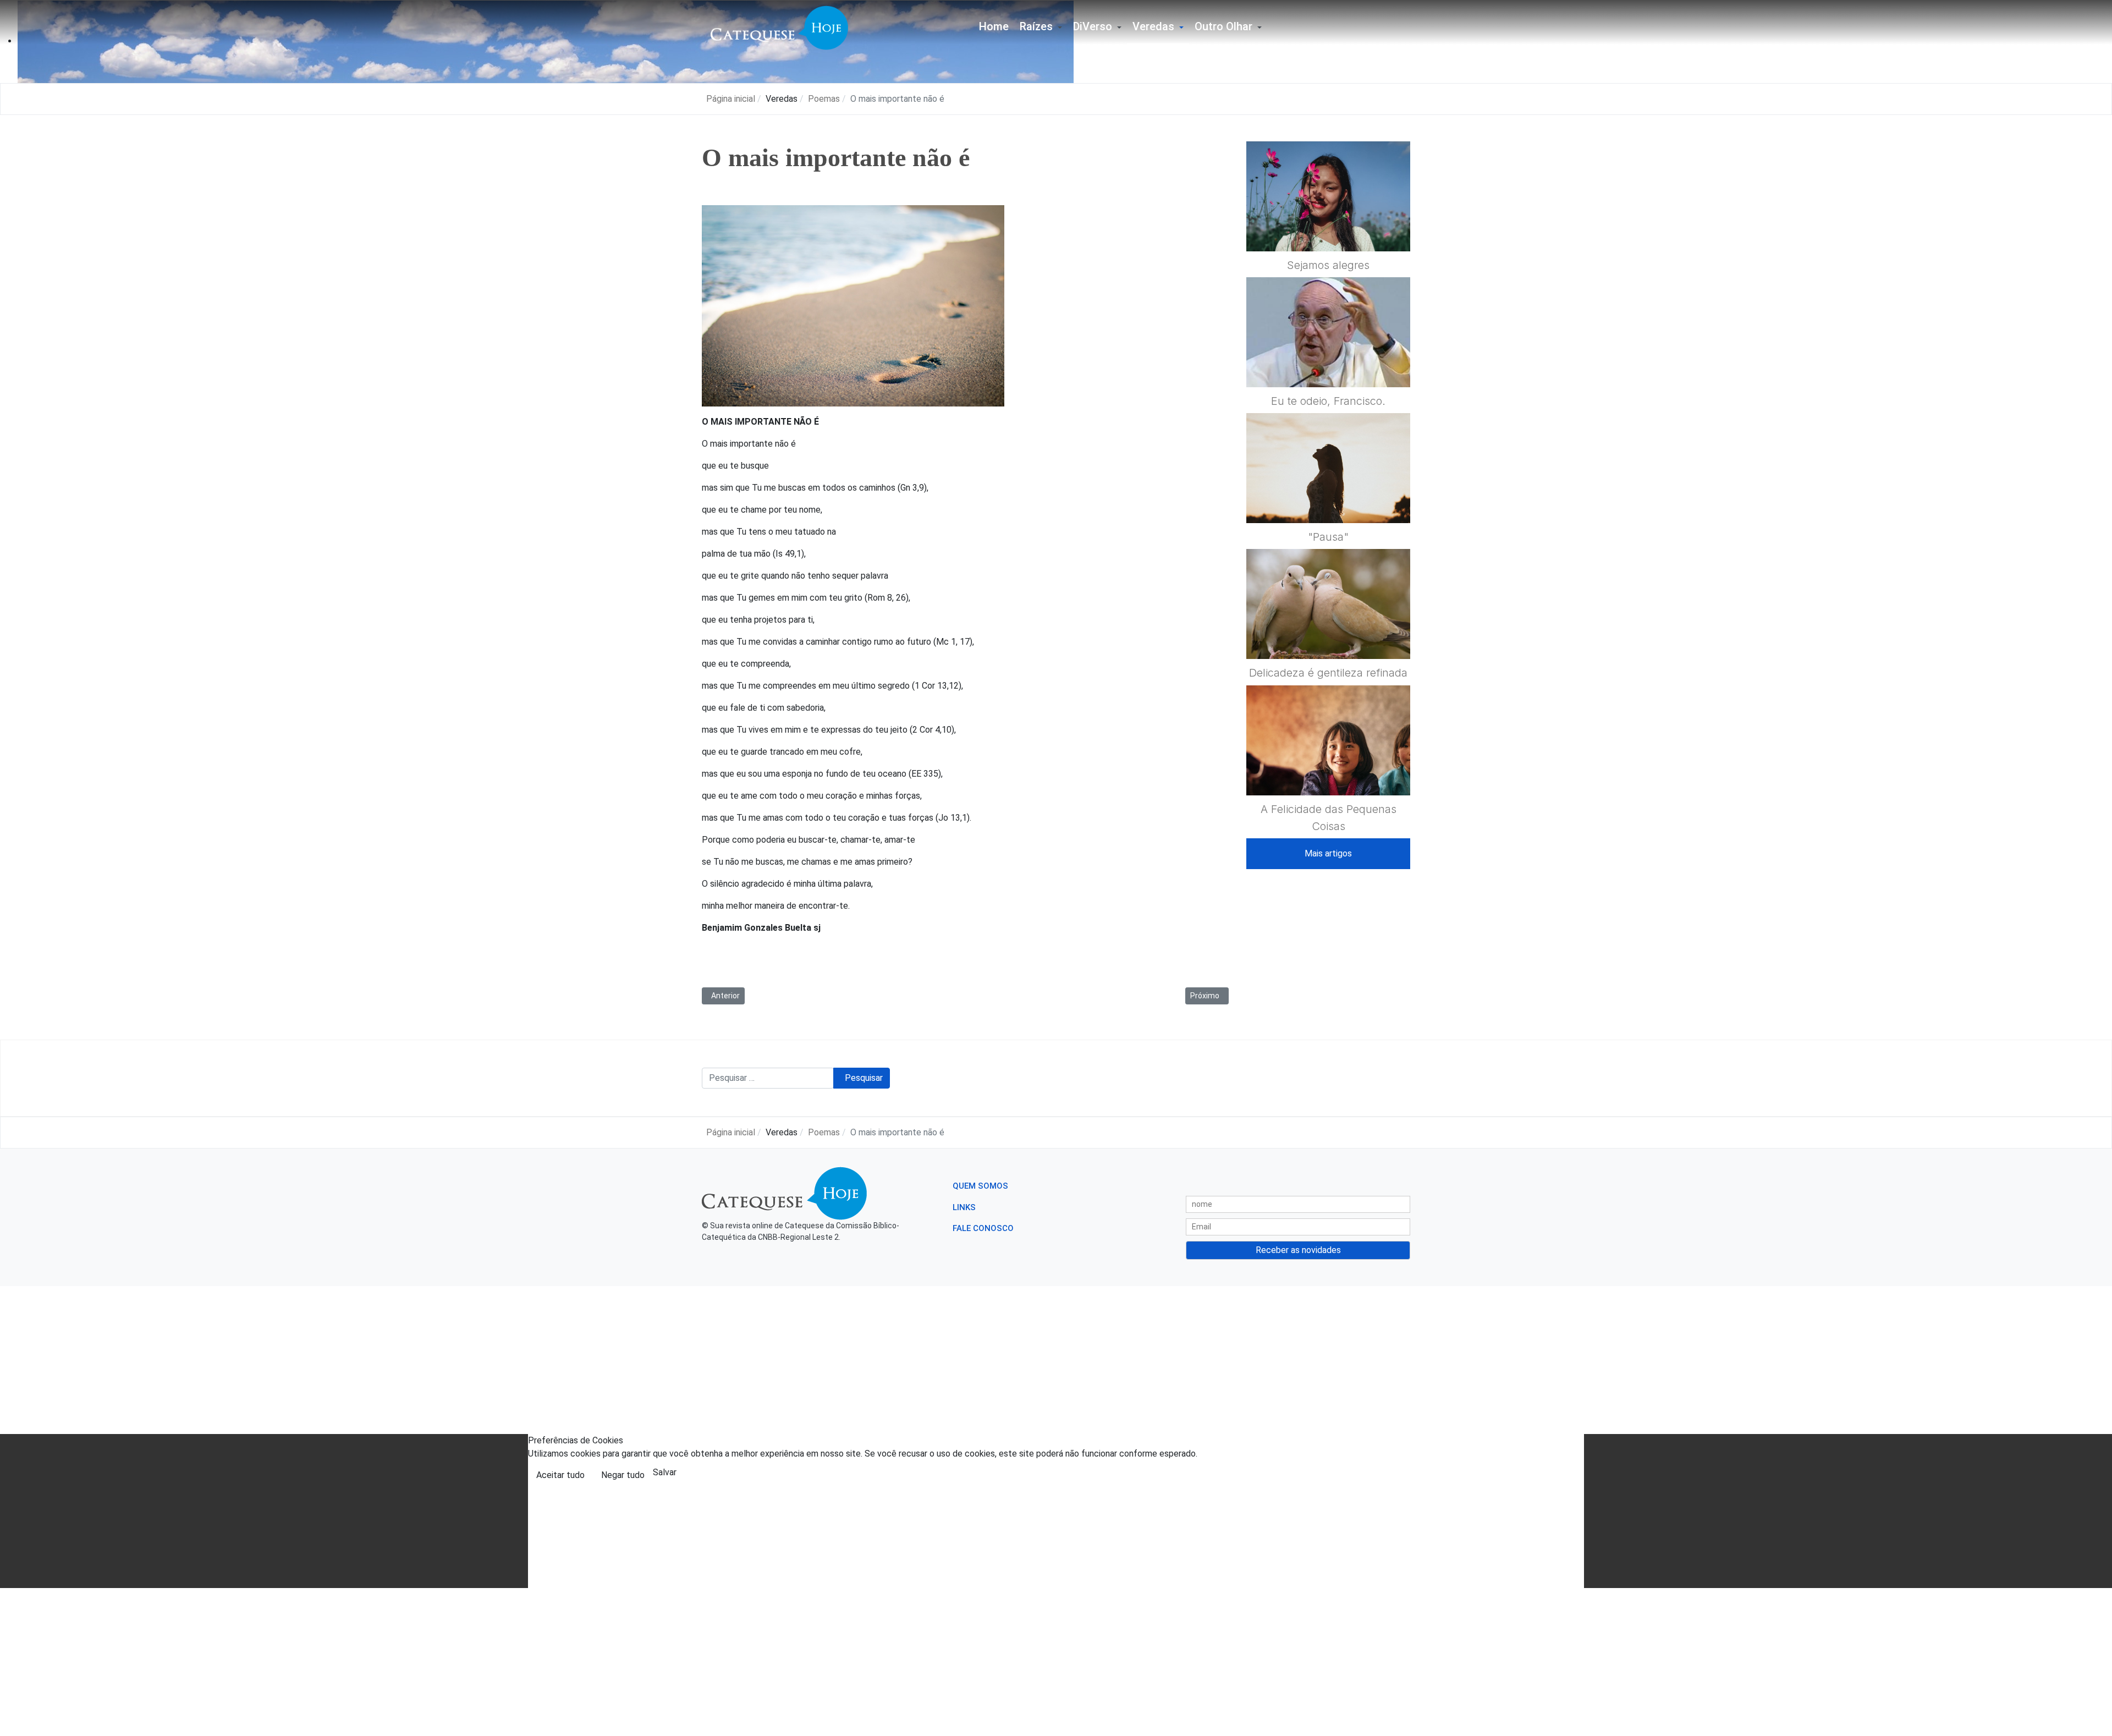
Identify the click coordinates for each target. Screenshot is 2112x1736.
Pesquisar (864, 1078)
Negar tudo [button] (623, 1475)
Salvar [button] (665, 1472)
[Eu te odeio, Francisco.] (1328, 359)
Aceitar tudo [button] (560, 1475)
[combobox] (768, 1078)
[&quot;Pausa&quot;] (1328, 495)
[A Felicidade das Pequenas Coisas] (1328, 767)
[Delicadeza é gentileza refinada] (1328, 631)
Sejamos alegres (1328, 265)
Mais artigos (1328, 853)
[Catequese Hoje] (779, 27)
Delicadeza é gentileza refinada (1328, 673)
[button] (1041, 28)
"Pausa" (1328, 537)
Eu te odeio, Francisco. (1328, 401)
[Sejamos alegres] (1328, 223)
